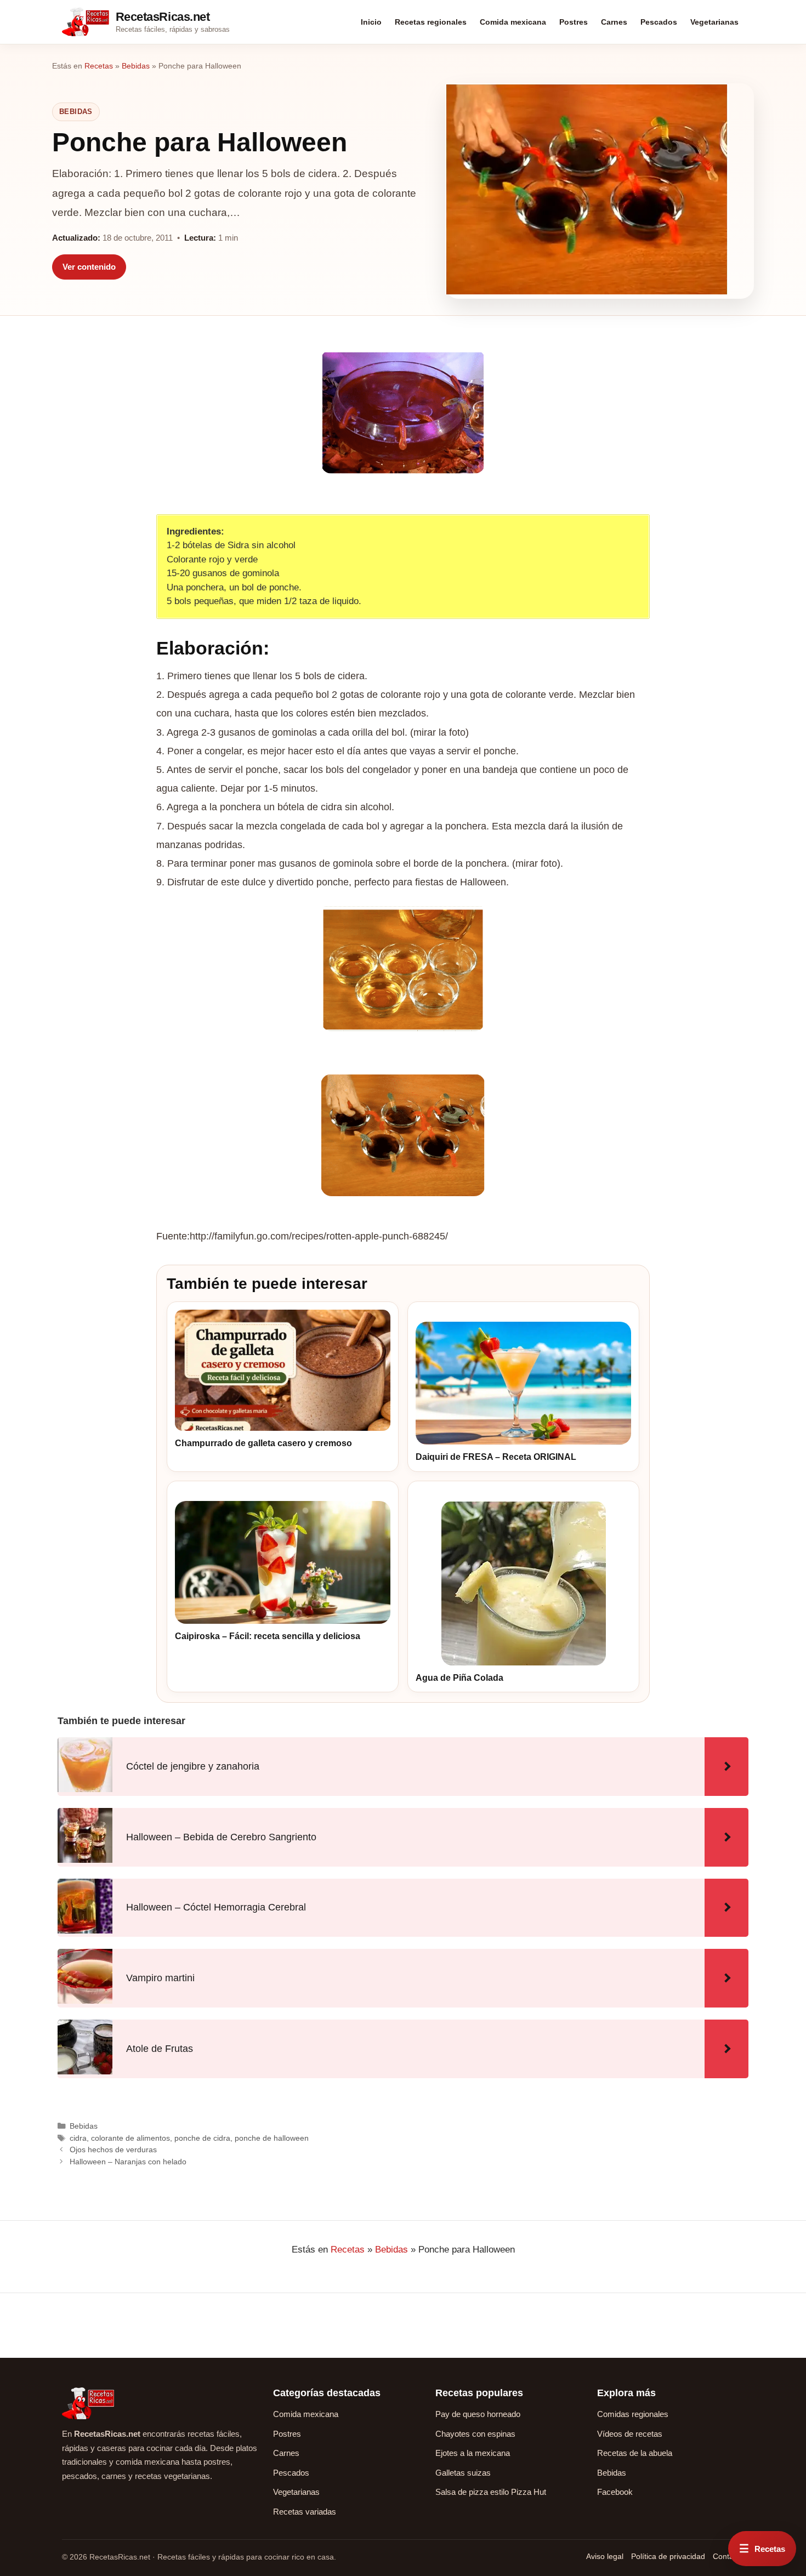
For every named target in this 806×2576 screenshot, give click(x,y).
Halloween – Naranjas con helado (128, 2162)
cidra (78, 2138)
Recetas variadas (305, 2512)
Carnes (614, 22)
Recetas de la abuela (635, 2453)
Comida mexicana (513, 22)
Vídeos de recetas (630, 2434)
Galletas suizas (463, 2473)
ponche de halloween (272, 2138)
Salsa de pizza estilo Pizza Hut (491, 2492)
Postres (574, 22)
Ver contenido (89, 267)
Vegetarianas (714, 22)
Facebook (615, 2492)
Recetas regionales (431, 22)
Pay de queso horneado (478, 2414)
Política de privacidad (668, 2556)
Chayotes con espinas (475, 2434)
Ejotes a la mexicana (473, 2453)
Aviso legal (605, 2556)
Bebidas (136, 66)
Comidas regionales (633, 2414)
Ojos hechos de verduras (113, 2149)
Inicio (371, 22)
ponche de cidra (202, 2138)
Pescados (659, 22)
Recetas (99, 66)
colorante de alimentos (130, 2138)
